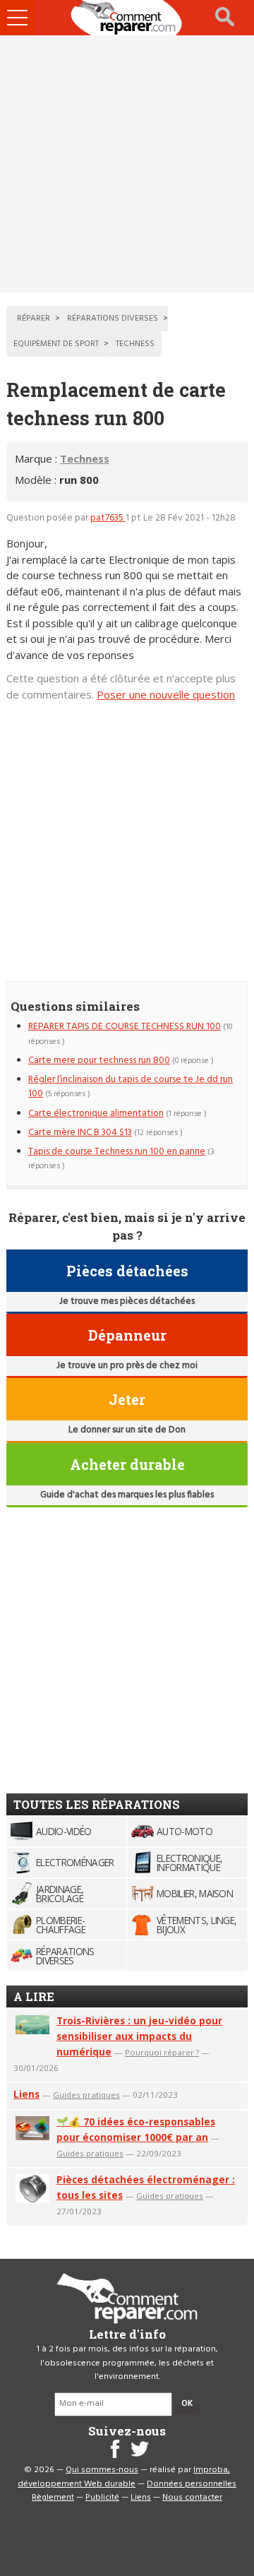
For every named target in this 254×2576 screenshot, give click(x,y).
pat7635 (108, 518)
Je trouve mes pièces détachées (127, 1301)
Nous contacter (192, 2498)
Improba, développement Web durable (124, 2477)
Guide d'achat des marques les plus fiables (127, 1495)
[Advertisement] (127, 164)
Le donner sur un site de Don (127, 1430)
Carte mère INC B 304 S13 (80, 1133)
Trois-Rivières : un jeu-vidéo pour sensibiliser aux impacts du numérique (139, 2036)
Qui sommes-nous (102, 2470)
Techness (85, 458)
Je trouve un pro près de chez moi (127, 1366)
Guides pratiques (86, 2095)
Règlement (53, 2498)
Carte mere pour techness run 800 (99, 1061)
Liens (26, 2094)
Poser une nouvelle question (166, 694)
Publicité (102, 2498)
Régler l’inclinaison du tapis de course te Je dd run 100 (131, 1087)
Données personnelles (192, 2484)
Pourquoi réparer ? (162, 2052)
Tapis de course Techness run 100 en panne (117, 1152)
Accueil (127, 18)
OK (187, 2404)
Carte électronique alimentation (96, 1114)
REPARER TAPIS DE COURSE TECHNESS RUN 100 (125, 1027)
